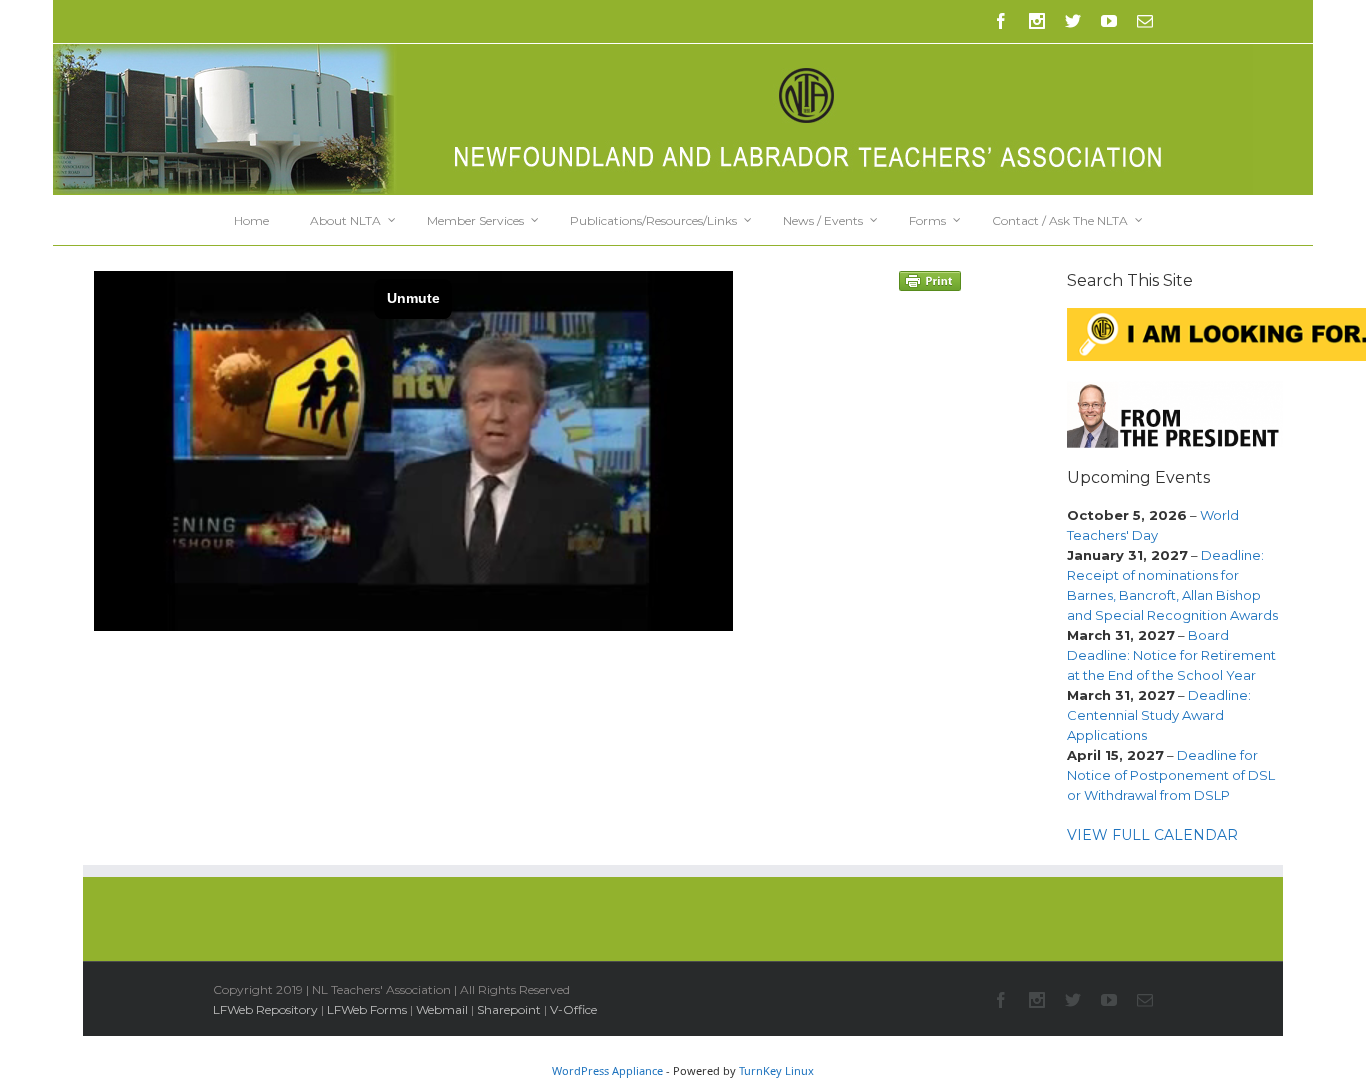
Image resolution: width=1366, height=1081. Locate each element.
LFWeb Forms (367, 1009)
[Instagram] (1037, 21)
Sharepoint (509, 1009)
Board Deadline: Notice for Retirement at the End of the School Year (1171, 655)
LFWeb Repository (265, 1009)
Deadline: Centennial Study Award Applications (1159, 715)
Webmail (442, 1009)
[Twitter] (1073, 21)
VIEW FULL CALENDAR (1152, 835)
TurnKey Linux (776, 1070)
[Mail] (1145, 21)
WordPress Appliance (607, 1070)
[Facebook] (1001, 21)
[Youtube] (1109, 21)
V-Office (573, 1009)
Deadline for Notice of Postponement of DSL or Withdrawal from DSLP (1171, 775)
